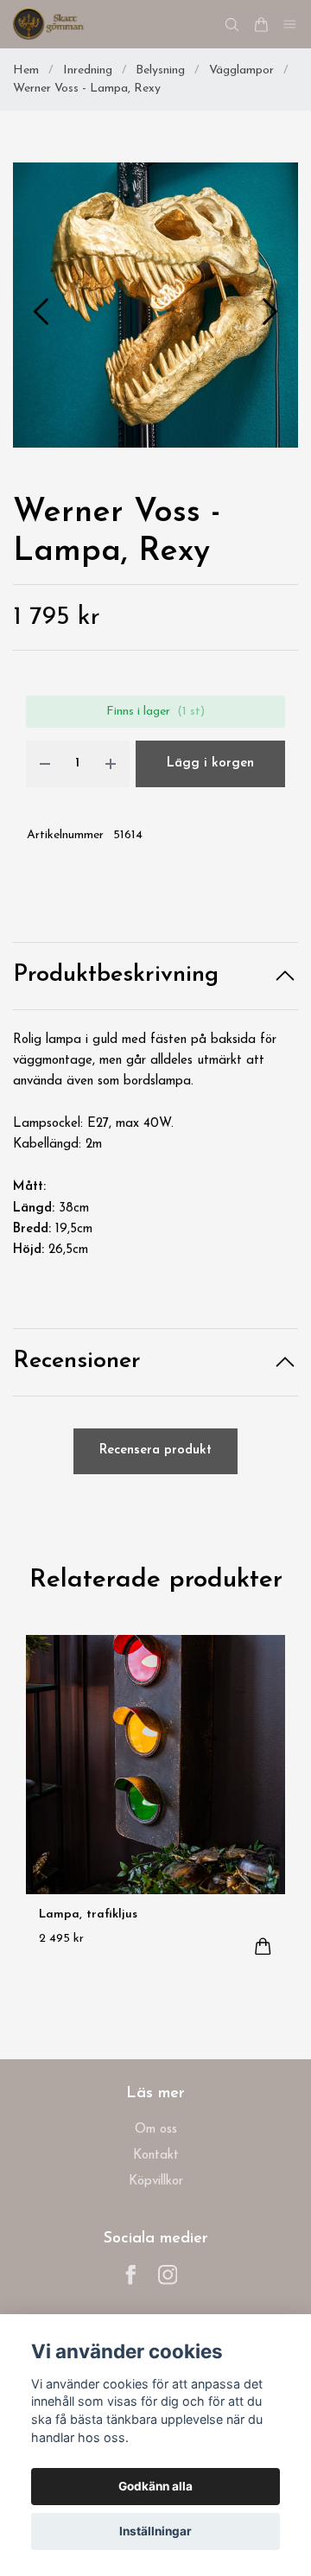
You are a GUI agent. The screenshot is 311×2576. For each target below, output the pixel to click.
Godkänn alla (155, 2486)
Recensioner (77, 1361)
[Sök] (232, 25)
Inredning (88, 70)
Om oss (156, 2130)
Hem (26, 70)
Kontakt (156, 2156)
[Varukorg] (261, 25)
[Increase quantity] (111, 764)
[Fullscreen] (155, 305)
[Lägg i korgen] (263, 1946)
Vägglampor (241, 70)
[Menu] (290, 25)
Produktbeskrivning (116, 975)
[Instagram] (168, 2275)
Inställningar (155, 2531)
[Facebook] (131, 2275)
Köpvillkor (156, 2182)
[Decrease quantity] (45, 764)
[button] (270, 312)
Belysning (160, 70)
